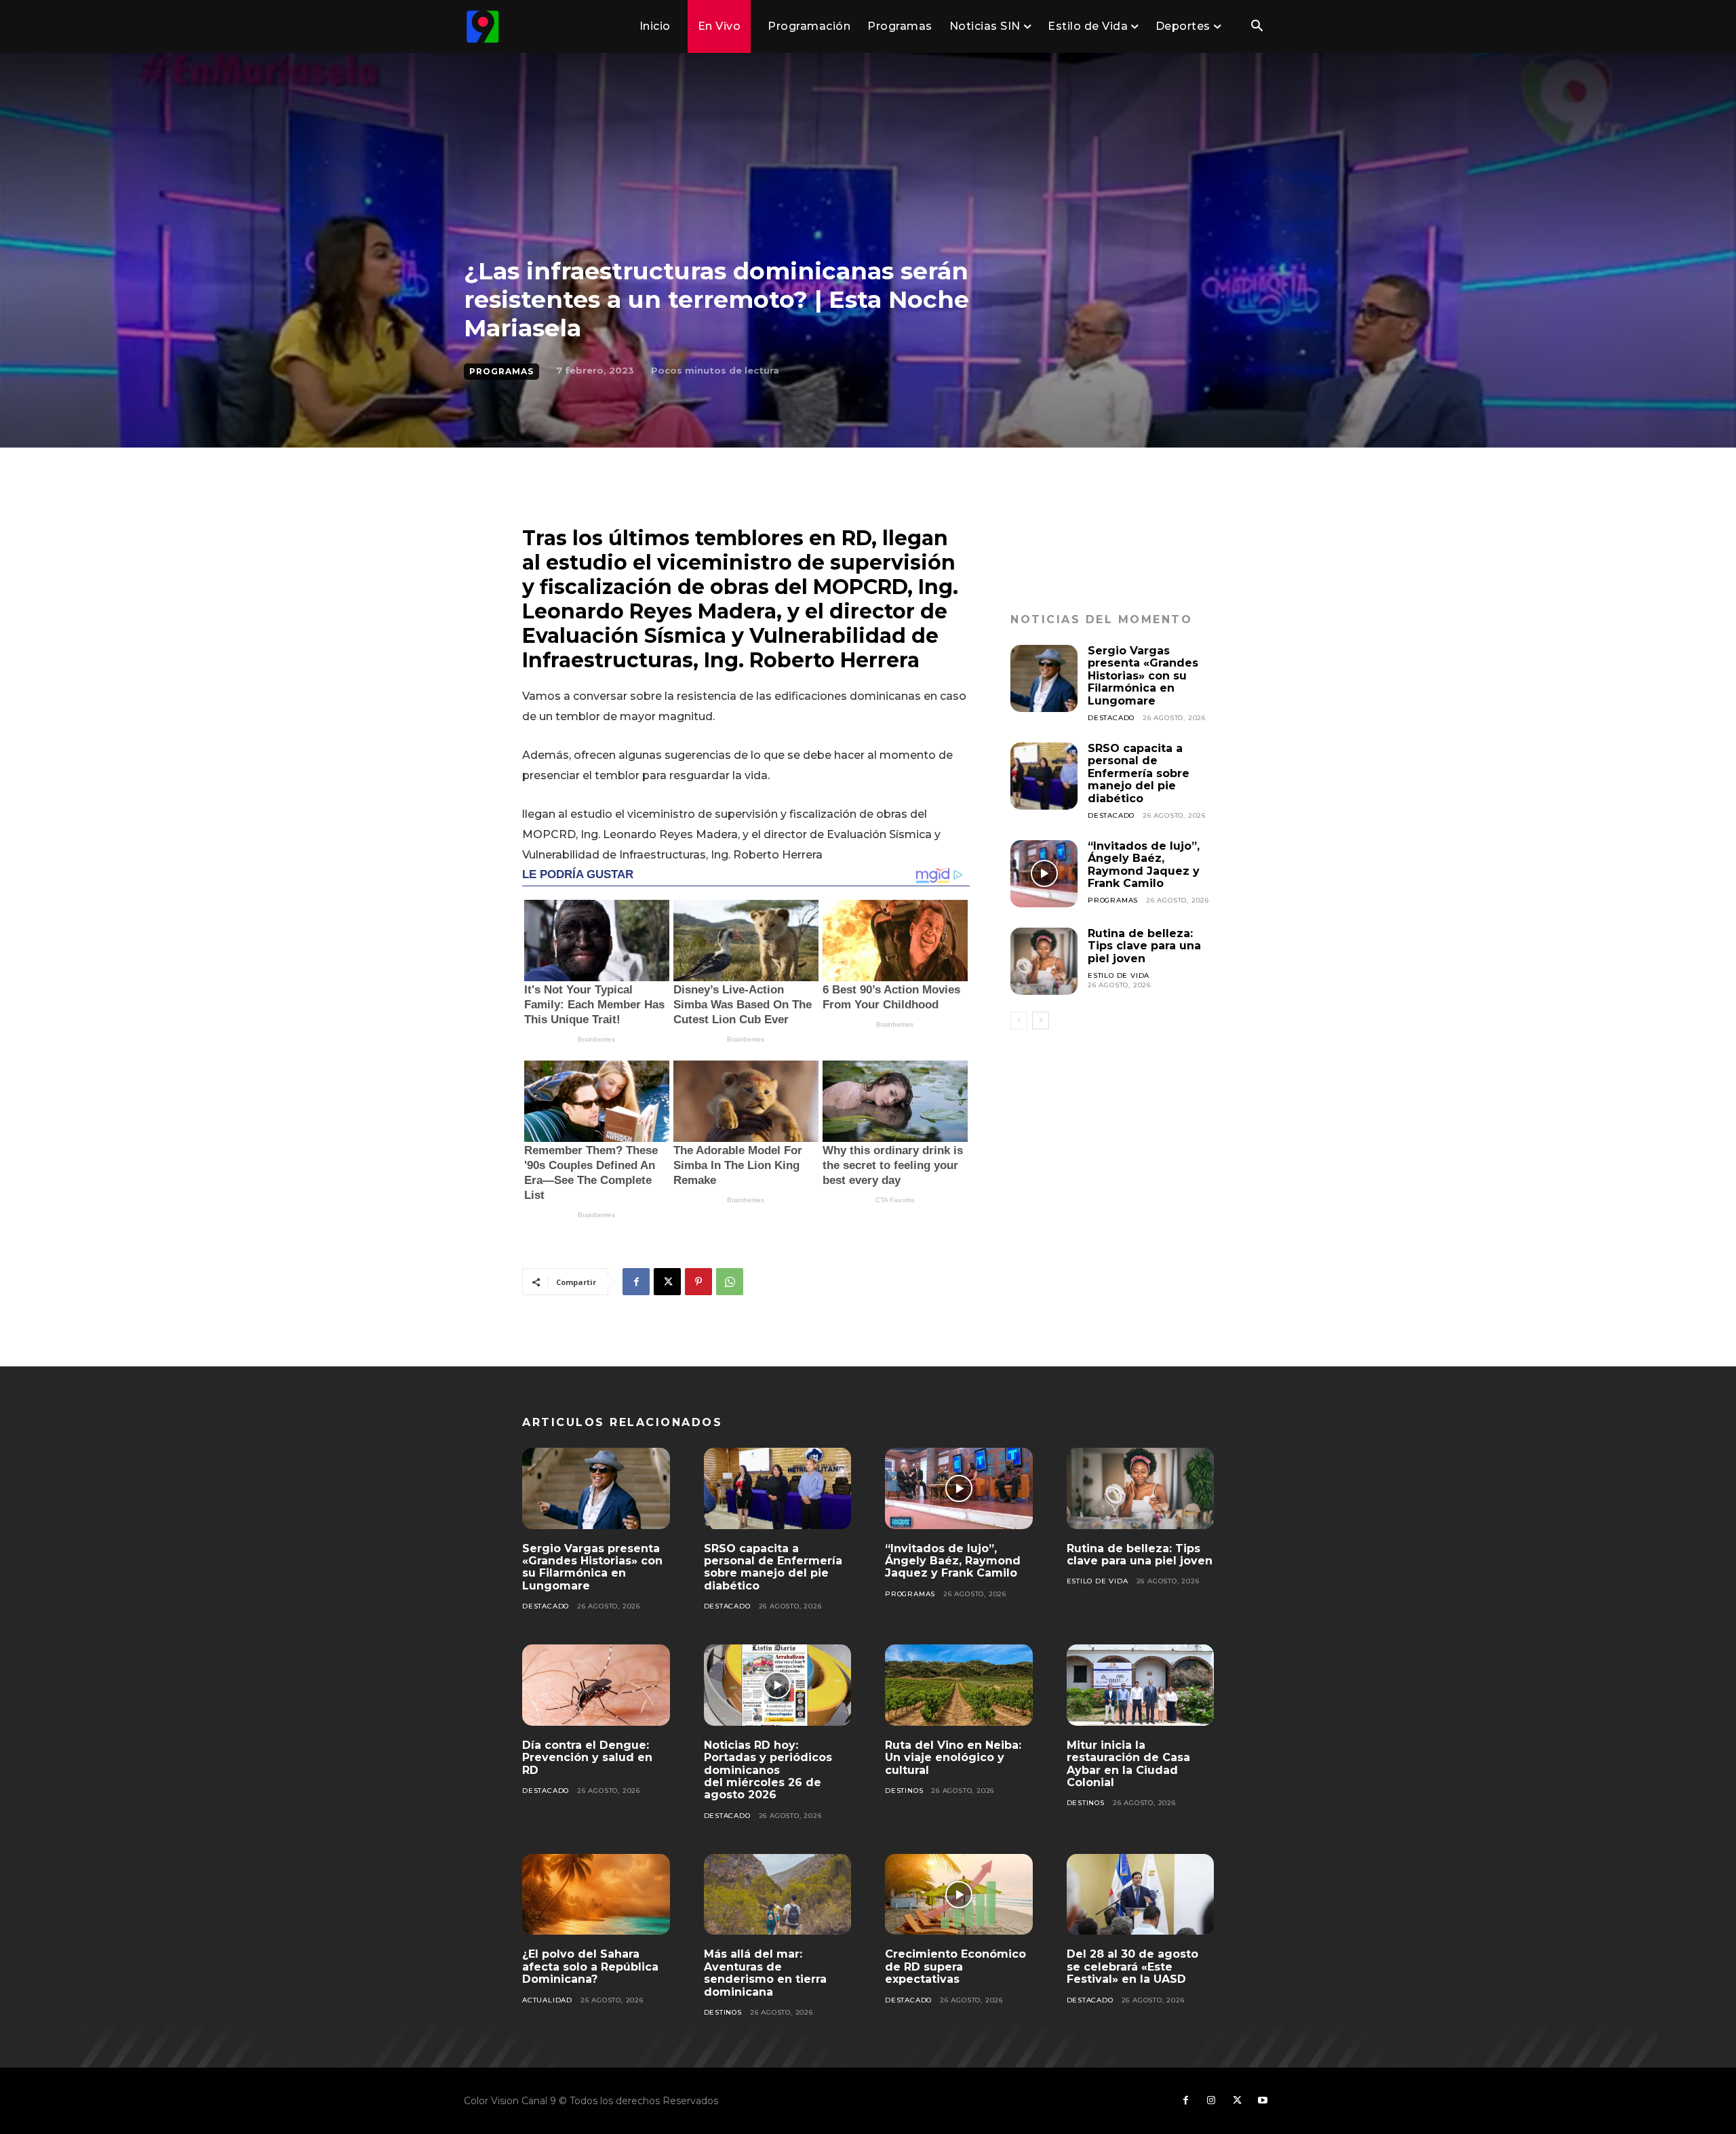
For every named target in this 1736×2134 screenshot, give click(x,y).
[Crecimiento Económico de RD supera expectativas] (959, 1895)
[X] (667, 1282)
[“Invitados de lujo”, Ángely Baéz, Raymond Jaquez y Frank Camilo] (1044, 874)
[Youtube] (1263, 2101)
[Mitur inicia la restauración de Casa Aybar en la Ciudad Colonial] (1141, 1685)
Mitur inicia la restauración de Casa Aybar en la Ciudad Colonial (1128, 1764)
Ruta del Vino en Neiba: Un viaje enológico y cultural (953, 1758)
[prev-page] (1019, 1021)
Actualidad (547, 2000)
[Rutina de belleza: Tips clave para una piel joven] (1044, 961)
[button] (1257, 27)
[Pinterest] (698, 1282)
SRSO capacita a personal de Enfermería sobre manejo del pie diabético (1139, 773)
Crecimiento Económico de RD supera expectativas (955, 1967)
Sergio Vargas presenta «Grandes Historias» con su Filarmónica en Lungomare (1143, 676)
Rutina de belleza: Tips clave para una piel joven (1144, 946)
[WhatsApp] (730, 1282)
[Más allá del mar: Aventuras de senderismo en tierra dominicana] (778, 1895)
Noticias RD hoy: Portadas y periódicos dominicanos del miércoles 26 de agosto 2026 (768, 1770)
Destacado (1111, 718)
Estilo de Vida (1119, 975)
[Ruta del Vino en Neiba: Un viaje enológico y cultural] (959, 1685)
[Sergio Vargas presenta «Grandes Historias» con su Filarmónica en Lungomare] (1044, 678)
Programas (501, 371)
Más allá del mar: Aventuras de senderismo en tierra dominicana (765, 1973)
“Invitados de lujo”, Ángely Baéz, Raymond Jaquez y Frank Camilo (1144, 865)
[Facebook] (636, 1282)
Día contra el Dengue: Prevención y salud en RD (587, 1758)
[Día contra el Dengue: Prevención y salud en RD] (596, 1685)
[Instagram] (1211, 2101)
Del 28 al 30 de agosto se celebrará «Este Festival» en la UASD (1132, 1967)
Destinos (904, 1791)
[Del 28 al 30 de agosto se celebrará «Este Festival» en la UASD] (1141, 1895)
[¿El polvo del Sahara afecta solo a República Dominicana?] (596, 1895)
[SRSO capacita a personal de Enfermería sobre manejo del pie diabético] (1044, 776)
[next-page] (1041, 1021)
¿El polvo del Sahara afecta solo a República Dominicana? (590, 1967)
